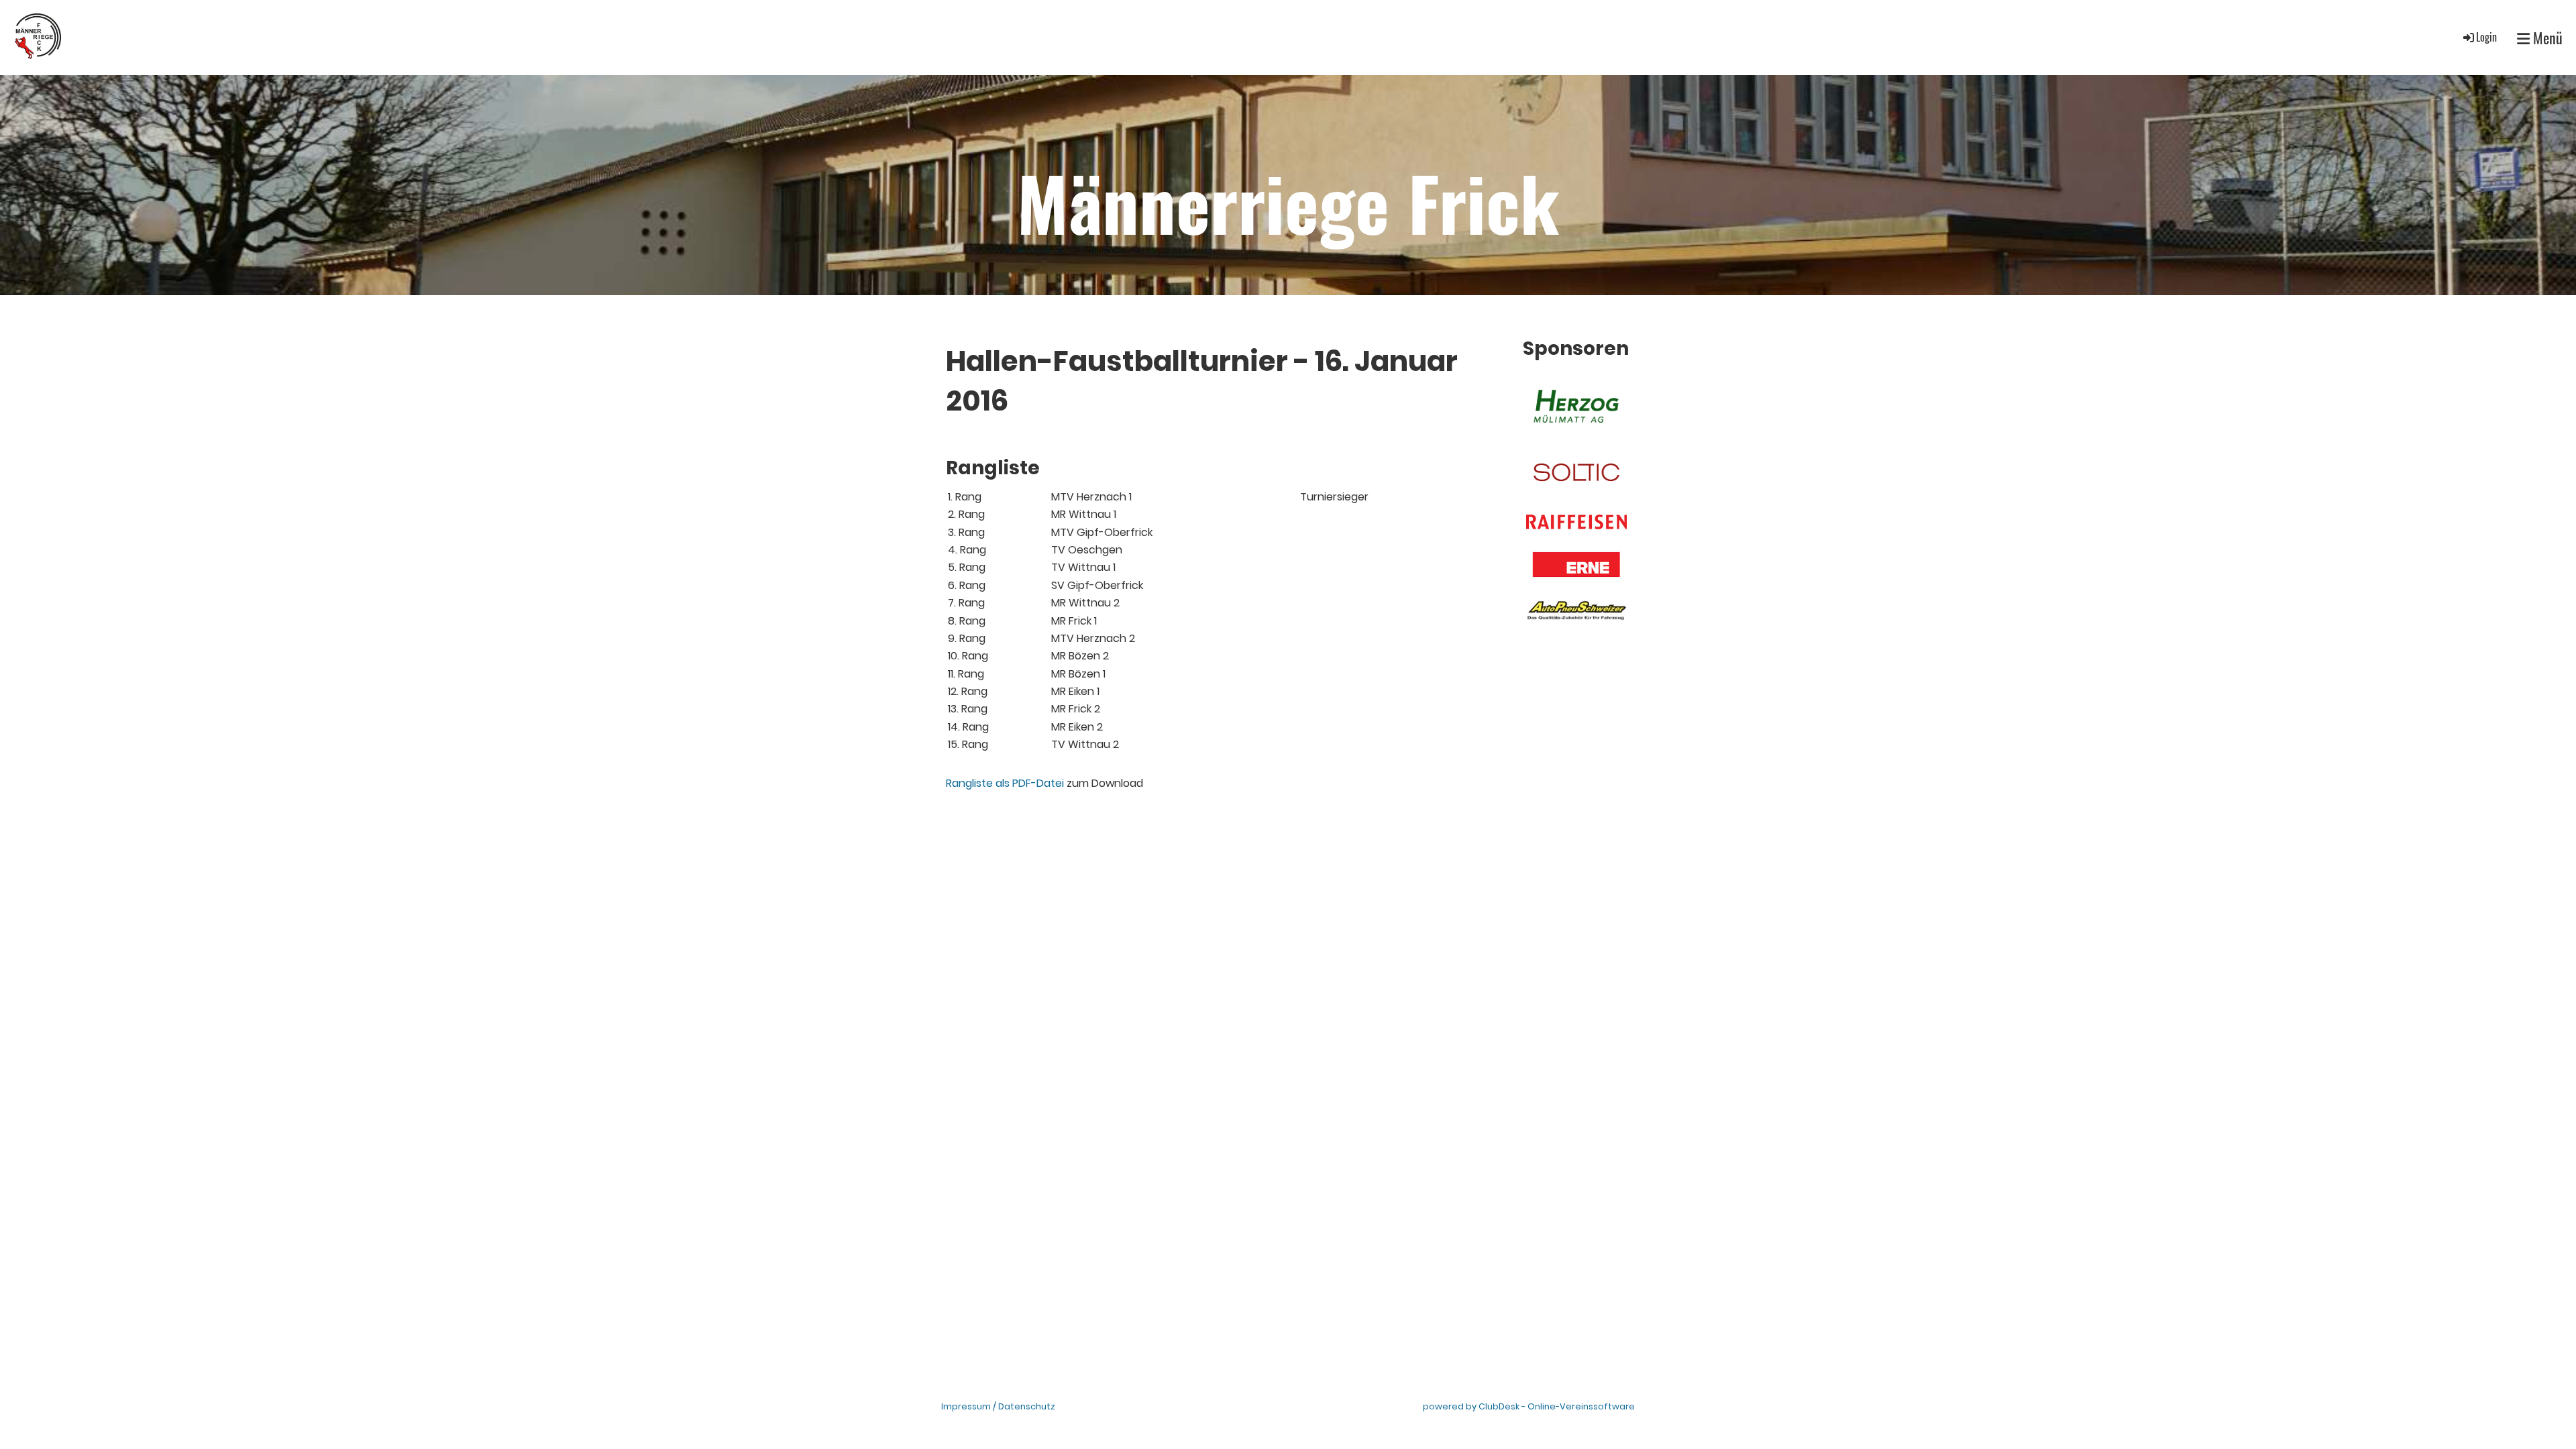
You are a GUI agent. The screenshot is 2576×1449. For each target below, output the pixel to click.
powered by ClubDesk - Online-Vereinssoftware (1529, 1406)
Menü (2546, 38)
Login (2486, 37)
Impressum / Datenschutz (998, 1406)
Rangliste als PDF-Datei (1005, 783)
